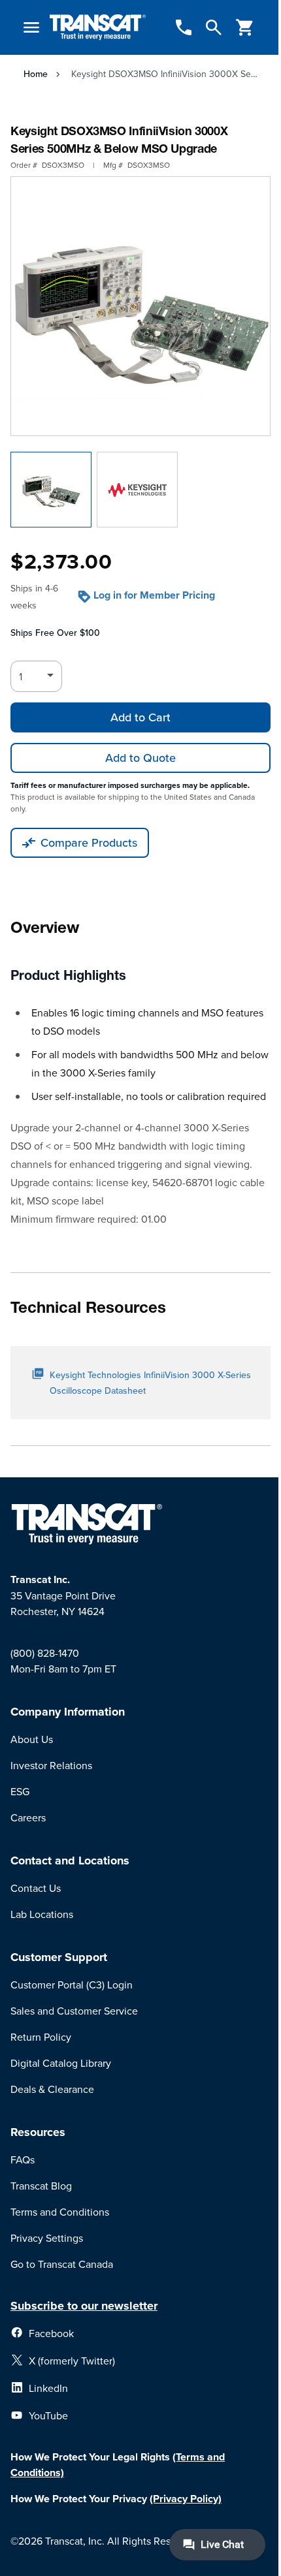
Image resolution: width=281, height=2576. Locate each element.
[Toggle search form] (214, 27)
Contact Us (36, 1888)
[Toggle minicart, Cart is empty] (245, 27)
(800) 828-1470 (45, 1653)
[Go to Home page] (98, 28)
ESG (20, 1791)
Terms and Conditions (60, 2212)
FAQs (23, 2160)
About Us (32, 1739)
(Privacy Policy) (186, 2499)
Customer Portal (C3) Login (72, 1985)
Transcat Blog (41, 2186)
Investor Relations (51, 1765)
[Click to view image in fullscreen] (140, 306)
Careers (28, 1817)
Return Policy (41, 2037)
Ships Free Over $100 (55, 633)
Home (36, 74)
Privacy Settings (47, 2238)
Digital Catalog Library (61, 2063)
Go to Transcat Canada (62, 2264)
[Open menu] (31, 27)
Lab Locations (42, 1914)
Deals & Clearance (52, 2089)
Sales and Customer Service (74, 2011)
